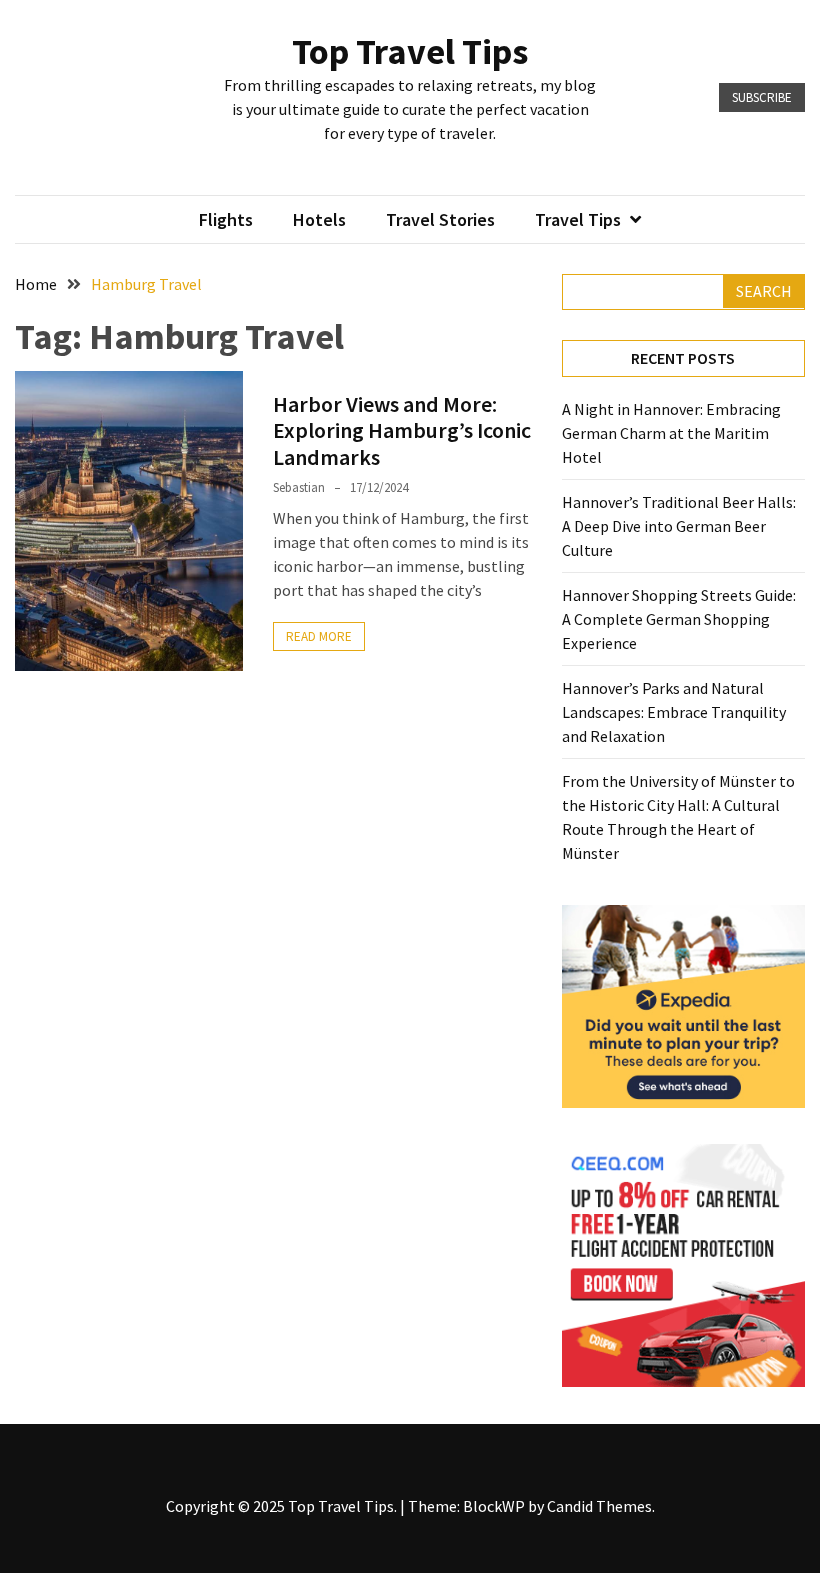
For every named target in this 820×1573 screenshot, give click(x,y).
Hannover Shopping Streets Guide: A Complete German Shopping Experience (679, 619)
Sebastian (299, 487)
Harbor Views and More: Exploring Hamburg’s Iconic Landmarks (402, 430)
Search (764, 291)
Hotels (319, 219)
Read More (319, 636)
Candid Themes (599, 1506)
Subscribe (762, 97)
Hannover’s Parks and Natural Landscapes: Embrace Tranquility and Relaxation (674, 712)
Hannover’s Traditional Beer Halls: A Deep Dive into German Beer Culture (679, 526)
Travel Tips (578, 219)
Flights (226, 219)
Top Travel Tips (410, 51)
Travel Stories (440, 219)
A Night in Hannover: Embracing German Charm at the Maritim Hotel (671, 433)
